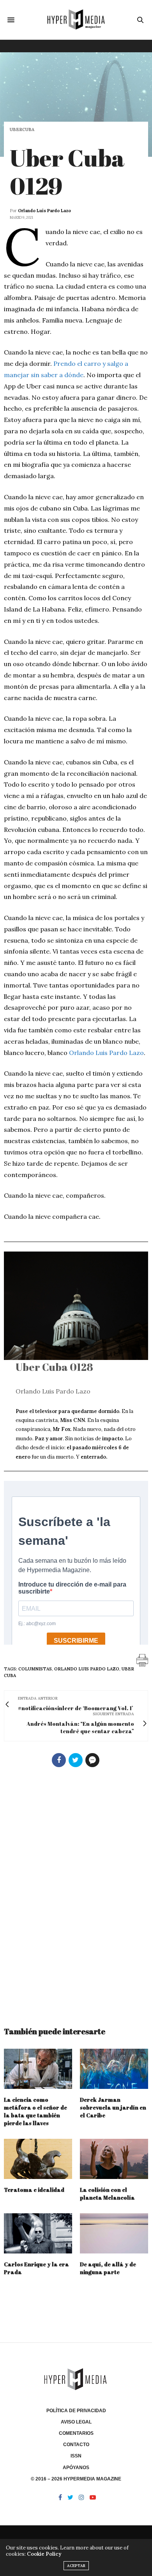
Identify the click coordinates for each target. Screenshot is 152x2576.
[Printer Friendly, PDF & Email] (142, 1660)
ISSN (76, 2456)
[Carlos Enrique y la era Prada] (38, 2233)
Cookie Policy (44, 2554)
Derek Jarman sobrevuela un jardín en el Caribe (113, 2107)
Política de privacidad (76, 2411)
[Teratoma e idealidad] (38, 2159)
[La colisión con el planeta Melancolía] (114, 2159)
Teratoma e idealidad (34, 2190)
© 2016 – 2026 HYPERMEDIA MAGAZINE (76, 2479)
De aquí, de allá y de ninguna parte (108, 2268)
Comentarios (76, 2433)
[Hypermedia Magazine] (76, 20)
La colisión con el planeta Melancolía (107, 2194)
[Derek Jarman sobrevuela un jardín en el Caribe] (114, 2069)
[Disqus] (76, 1893)
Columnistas (35, 1669)
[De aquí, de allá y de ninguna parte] (114, 2233)
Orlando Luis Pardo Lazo (44, 211)
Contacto (76, 2445)
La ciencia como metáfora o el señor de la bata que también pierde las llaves (35, 2111)
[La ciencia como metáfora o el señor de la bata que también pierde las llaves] (38, 2069)
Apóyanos (76, 2468)
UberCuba (22, 130)
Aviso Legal (76, 2422)
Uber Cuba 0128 (54, 1367)
